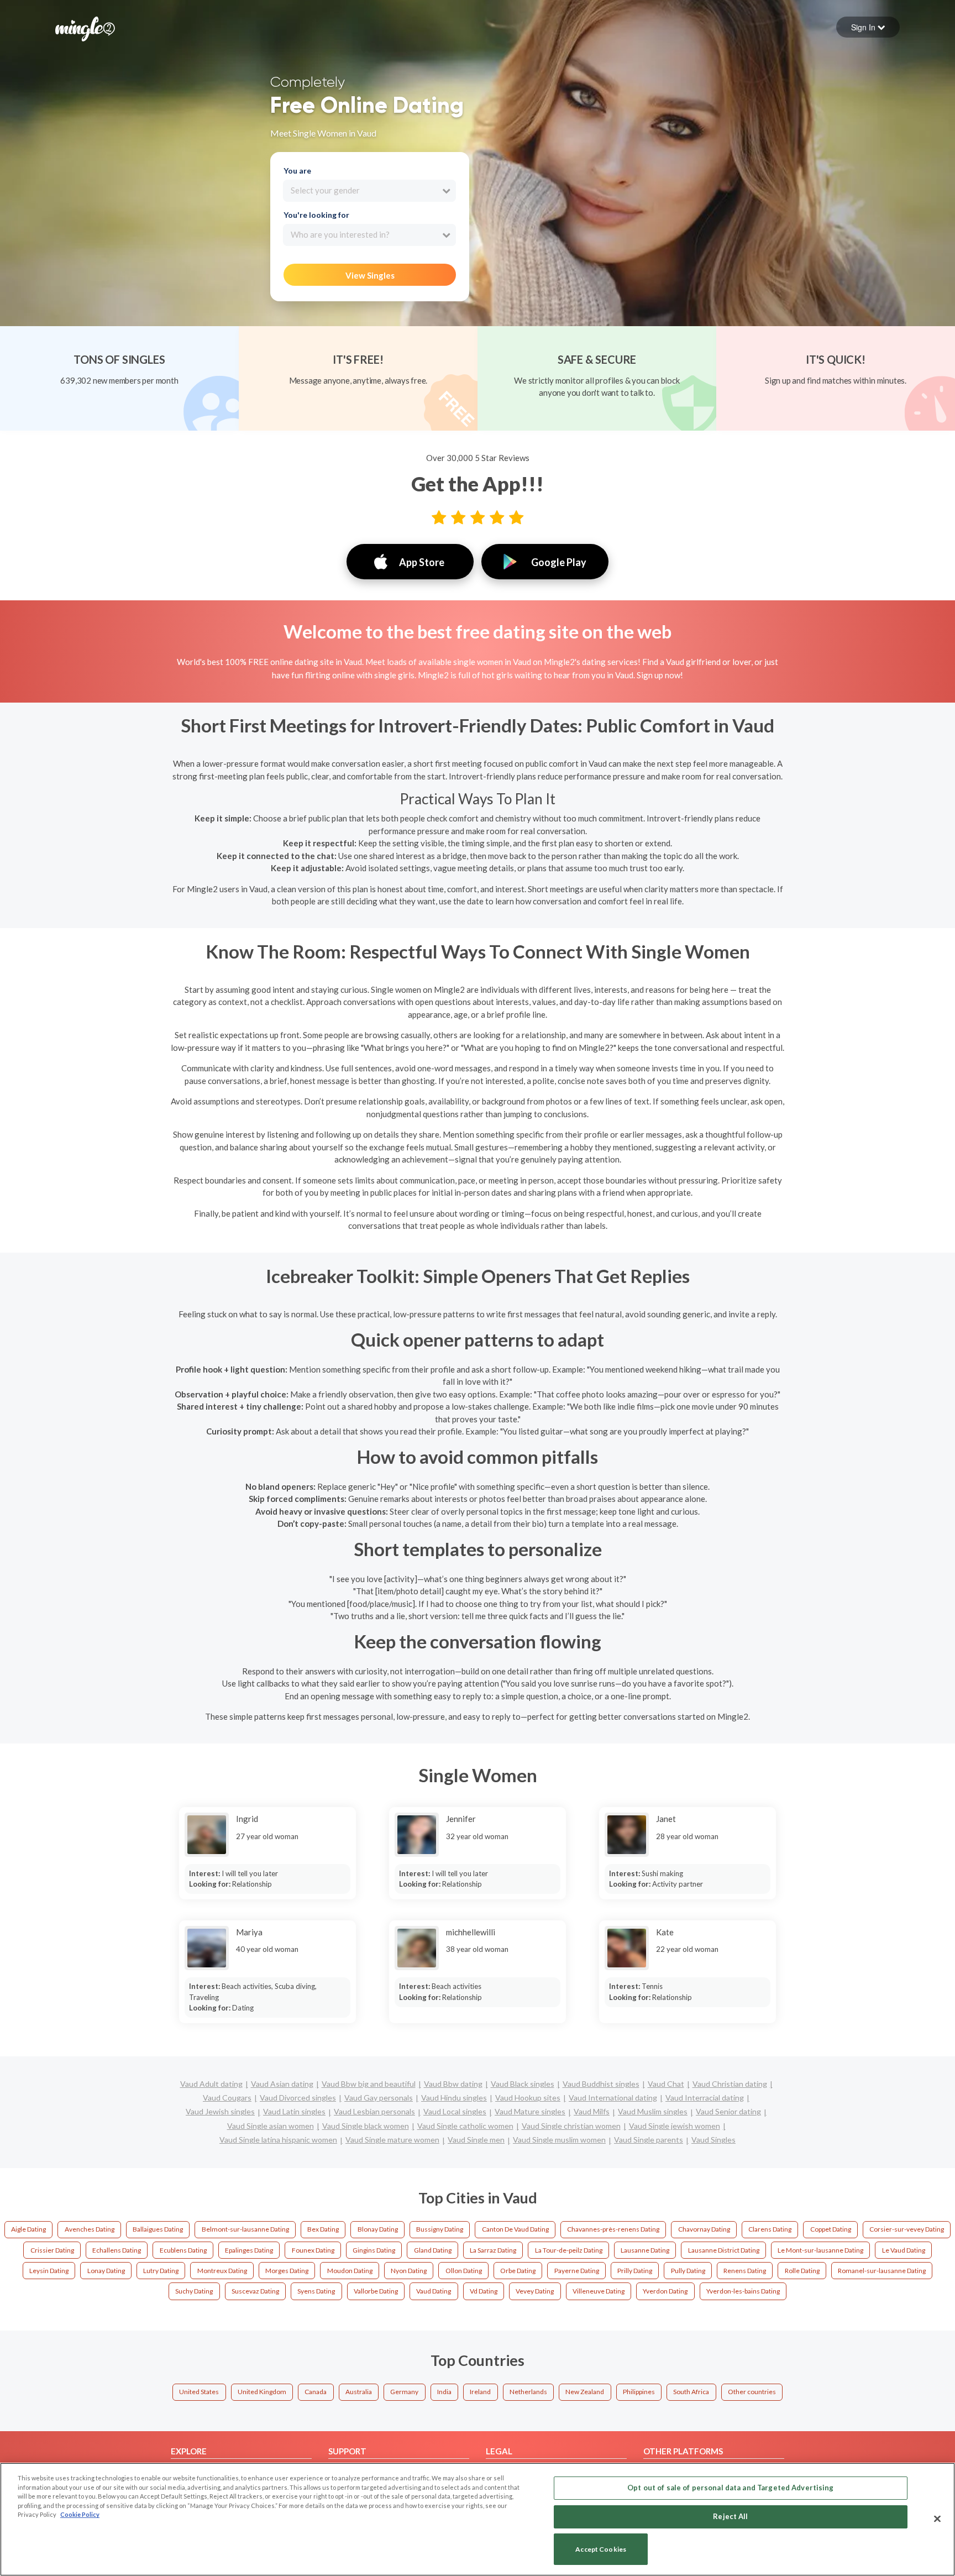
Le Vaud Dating (904, 2250)
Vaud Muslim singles (653, 2111)
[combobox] (369, 191)
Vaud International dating (613, 2098)
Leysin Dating (49, 2271)
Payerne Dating (577, 2271)
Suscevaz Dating (255, 2291)
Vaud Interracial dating (705, 2098)
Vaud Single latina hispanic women (278, 2140)
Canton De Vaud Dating (515, 2229)
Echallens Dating (117, 2250)
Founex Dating (313, 2250)
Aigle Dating (28, 2229)
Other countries (752, 2392)
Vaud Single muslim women (559, 2140)
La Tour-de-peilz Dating (569, 2250)
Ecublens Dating (183, 2250)
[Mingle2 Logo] (85, 28)
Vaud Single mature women (392, 2140)
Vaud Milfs (592, 2111)
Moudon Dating (350, 2271)
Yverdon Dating (665, 2291)
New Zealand (585, 2392)
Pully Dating (688, 2271)
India (444, 2392)
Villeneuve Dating (599, 2291)
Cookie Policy (80, 2514)
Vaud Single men (476, 2140)
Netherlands (528, 2392)
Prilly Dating (635, 2271)
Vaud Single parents (649, 2140)
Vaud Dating (434, 2291)
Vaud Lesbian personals (374, 2111)
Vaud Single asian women (271, 2126)
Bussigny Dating (440, 2229)
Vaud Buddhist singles (601, 2084)
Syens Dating (316, 2291)
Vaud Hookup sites (528, 2098)
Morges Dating (287, 2271)
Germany (404, 2392)
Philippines (639, 2392)
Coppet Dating (831, 2229)
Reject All (730, 2516)
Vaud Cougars (227, 2098)
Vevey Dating (535, 2291)
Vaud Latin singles (294, 2111)
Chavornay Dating (704, 2229)
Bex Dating (323, 2229)
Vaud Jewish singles (220, 2111)
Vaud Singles (713, 2140)
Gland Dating (433, 2250)
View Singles (370, 275)
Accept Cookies (601, 2549)
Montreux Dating (222, 2271)
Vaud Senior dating (728, 2111)
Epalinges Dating (249, 2250)
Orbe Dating (518, 2271)
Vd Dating (484, 2291)
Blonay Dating (378, 2229)
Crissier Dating (52, 2250)
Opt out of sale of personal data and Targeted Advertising (730, 2488)
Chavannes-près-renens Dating (613, 2229)
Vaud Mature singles (530, 2111)
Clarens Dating (770, 2229)
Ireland (480, 2392)
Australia (359, 2392)
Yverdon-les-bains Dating (743, 2291)
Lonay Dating (106, 2271)
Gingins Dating (374, 2250)
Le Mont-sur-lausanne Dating (820, 2250)
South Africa (691, 2392)
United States (199, 2392)
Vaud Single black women (366, 2126)
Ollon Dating (464, 2271)
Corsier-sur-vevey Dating (907, 2229)
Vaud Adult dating (211, 2084)
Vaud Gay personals (379, 2098)
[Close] (937, 2519)
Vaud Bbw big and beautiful (369, 2084)
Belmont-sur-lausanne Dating (245, 2229)
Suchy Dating (194, 2291)
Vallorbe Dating (376, 2291)
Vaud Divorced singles (298, 2098)
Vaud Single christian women (571, 2126)
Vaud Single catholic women (465, 2126)
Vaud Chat (666, 2084)
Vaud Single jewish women (675, 2126)
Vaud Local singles (455, 2111)
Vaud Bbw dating (453, 2084)
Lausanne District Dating (724, 2250)
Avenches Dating (90, 2229)
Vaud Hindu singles (454, 2098)
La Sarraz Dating (493, 2250)
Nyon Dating (409, 2271)
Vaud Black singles (523, 2084)
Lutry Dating (161, 2271)
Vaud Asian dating (282, 2084)
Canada (316, 2392)
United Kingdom (262, 2392)
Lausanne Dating (645, 2250)
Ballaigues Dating (158, 2229)
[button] (868, 27)
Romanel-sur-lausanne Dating (882, 2271)
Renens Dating (745, 2271)
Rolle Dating (802, 2271)
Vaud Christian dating (730, 2084)
